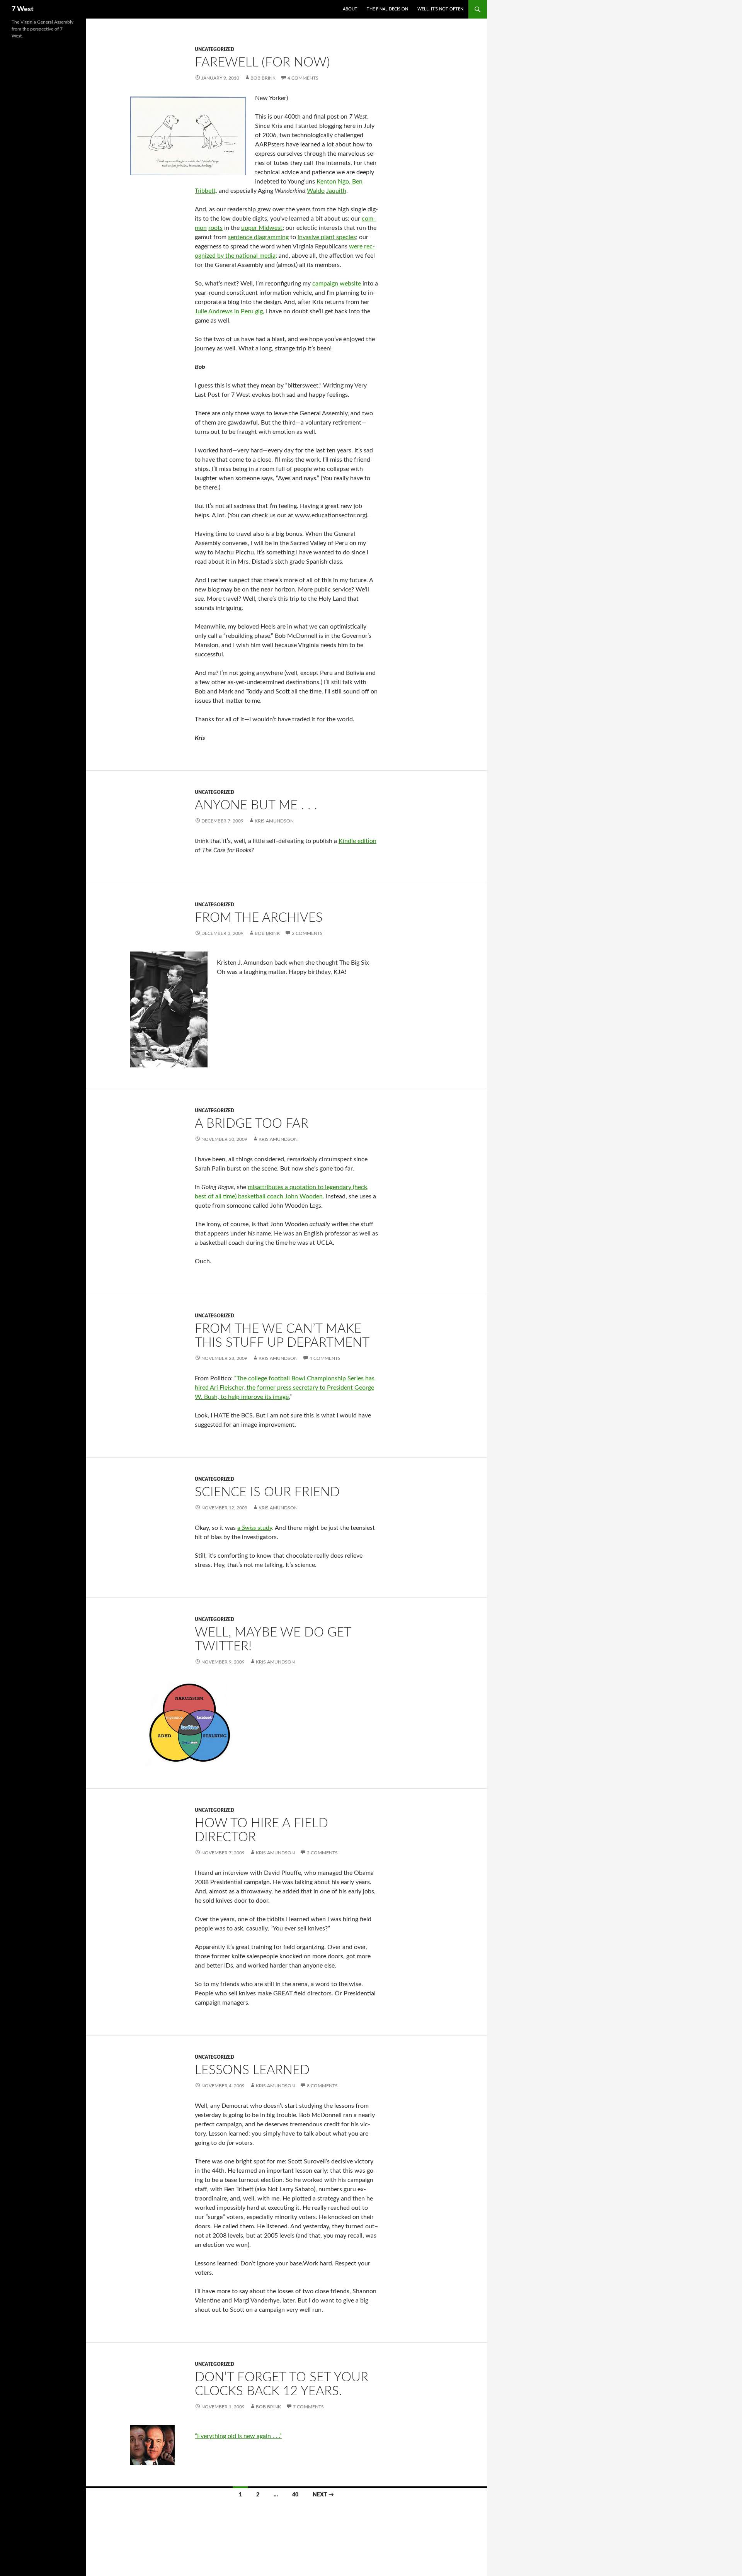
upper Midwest (262, 228)
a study (255, 1528)
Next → (323, 2495)
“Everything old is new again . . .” (238, 2436)
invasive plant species (327, 237)
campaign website (337, 284)
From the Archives (259, 918)
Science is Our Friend (267, 1492)
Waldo (316, 191)
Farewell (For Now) (262, 62)
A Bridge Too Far (252, 1124)
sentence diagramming (258, 237)
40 (295, 2495)
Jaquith (336, 191)
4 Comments (303, 78)
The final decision (387, 9)
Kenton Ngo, (334, 182)
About (350, 9)
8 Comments (322, 2086)
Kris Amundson (274, 821)
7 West (23, 9)
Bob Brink (263, 78)
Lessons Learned (252, 2070)
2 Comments (307, 933)
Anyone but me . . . (256, 805)
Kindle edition (357, 841)
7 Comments (308, 2407)
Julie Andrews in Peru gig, (230, 311)
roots (215, 228)
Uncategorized (214, 49)
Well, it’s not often (440, 9)
